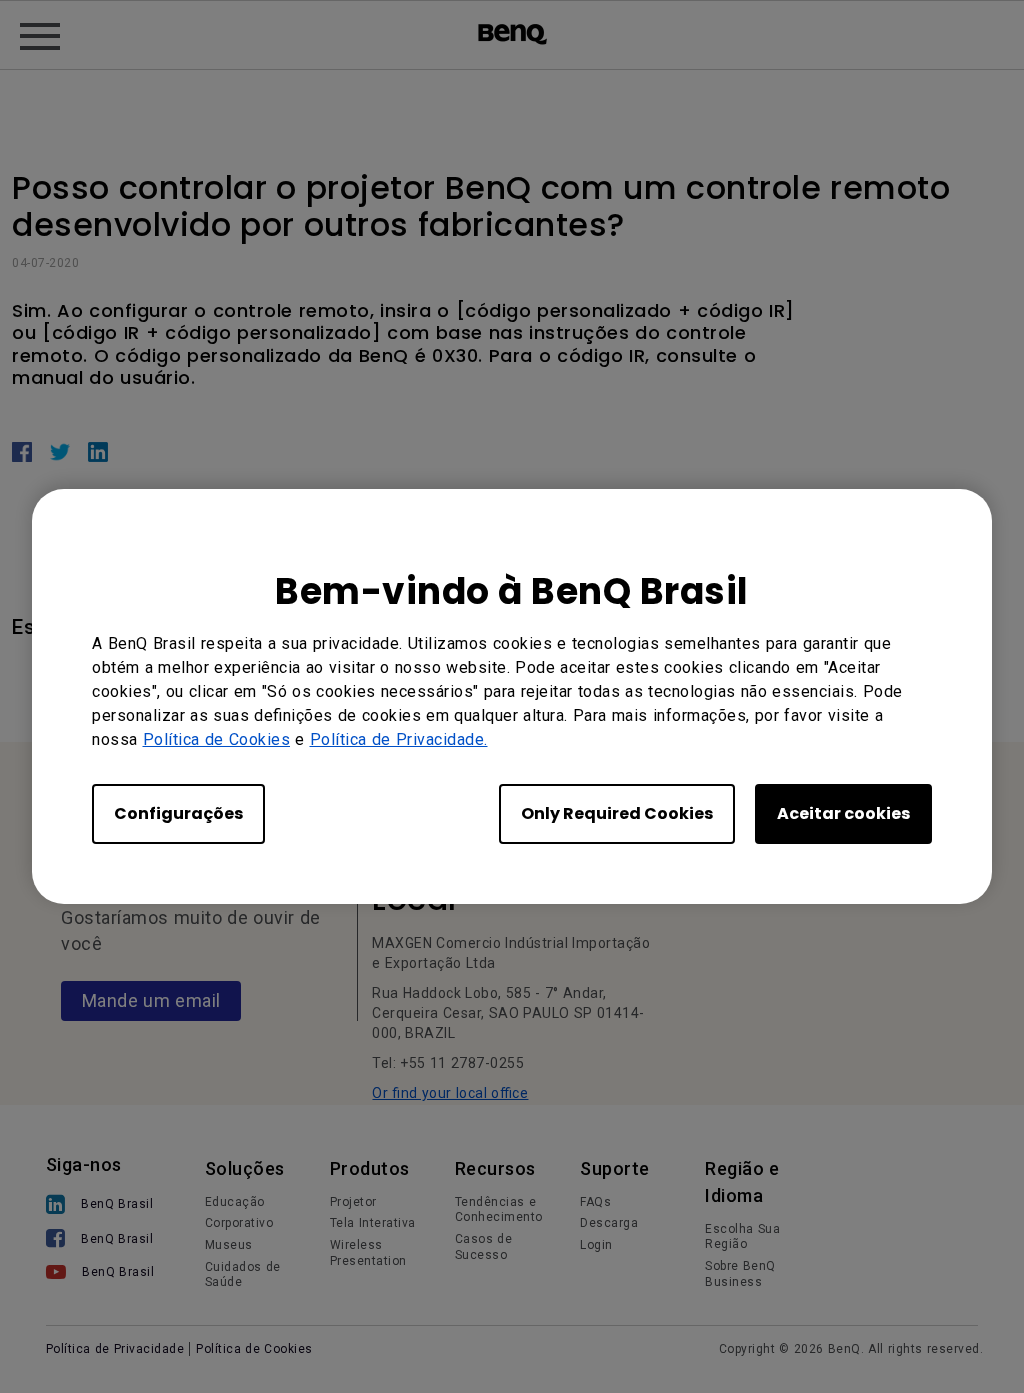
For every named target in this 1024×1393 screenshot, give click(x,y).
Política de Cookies (217, 739)
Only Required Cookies (617, 813)
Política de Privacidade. (399, 739)
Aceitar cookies (843, 813)
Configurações (178, 813)
